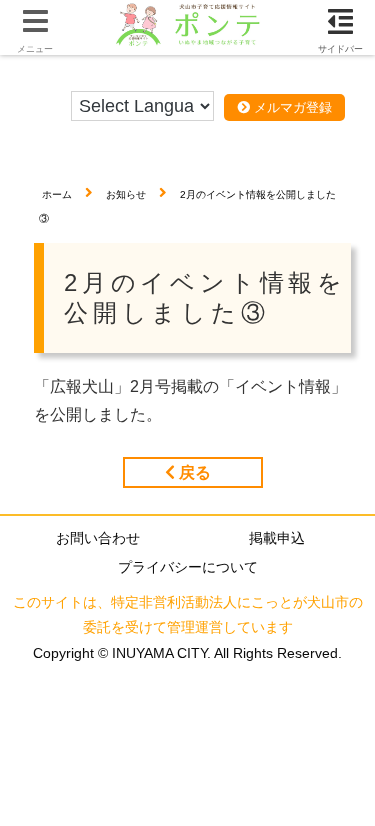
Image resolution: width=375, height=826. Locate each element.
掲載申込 (277, 538)
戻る (193, 472)
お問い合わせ (98, 538)
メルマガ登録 (291, 107)
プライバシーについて (188, 567)
